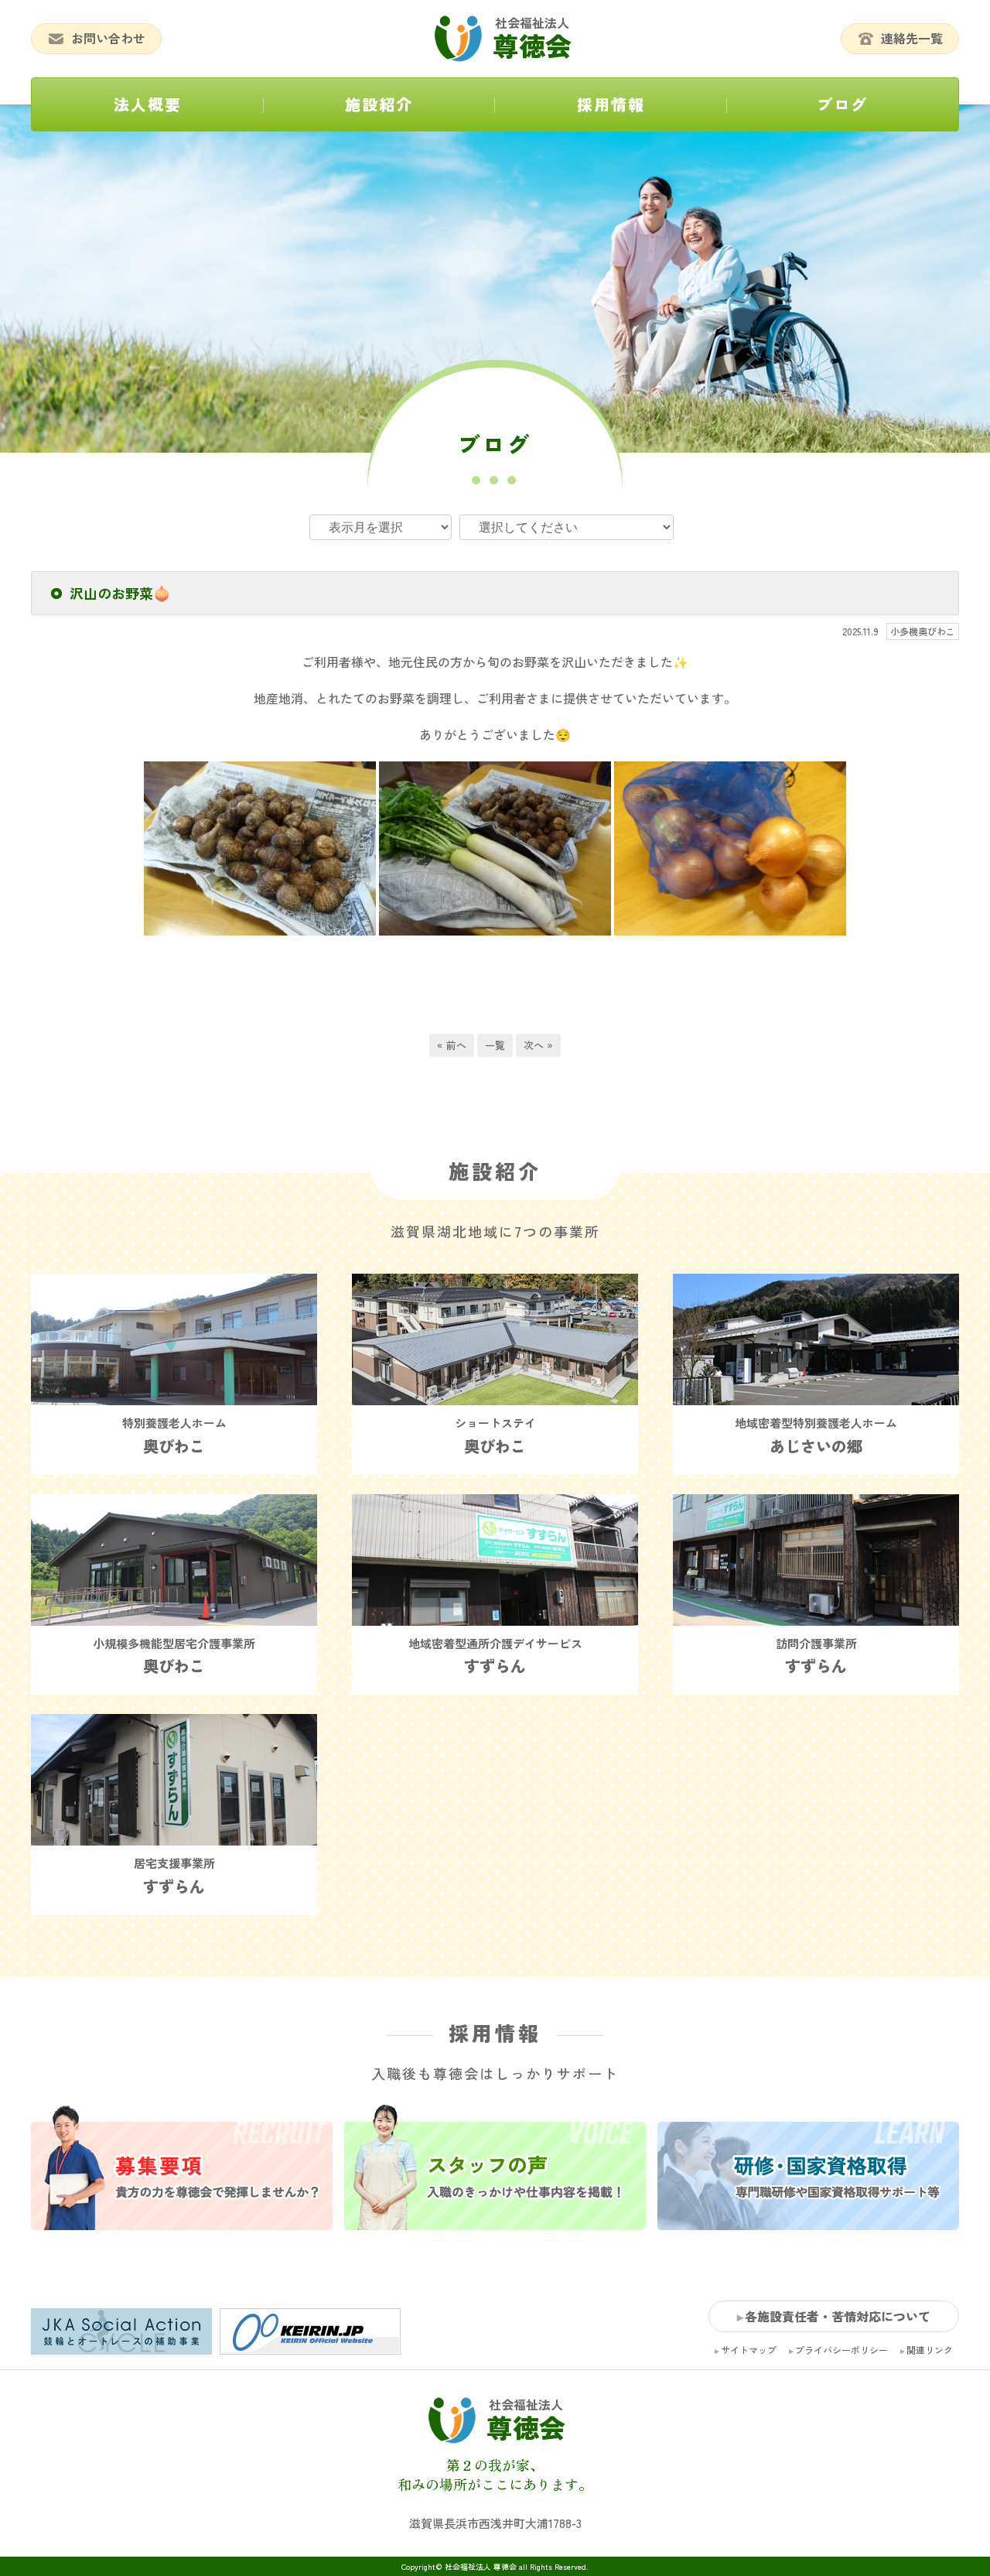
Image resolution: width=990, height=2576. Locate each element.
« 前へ (452, 1045)
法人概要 (148, 104)
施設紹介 (379, 104)
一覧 (495, 1045)
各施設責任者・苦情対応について (838, 2316)
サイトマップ (749, 2350)
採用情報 (611, 104)
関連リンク (930, 2350)
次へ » (538, 1045)
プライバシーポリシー (841, 2350)
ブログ (842, 104)
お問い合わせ (108, 38)
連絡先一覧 (912, 38)
